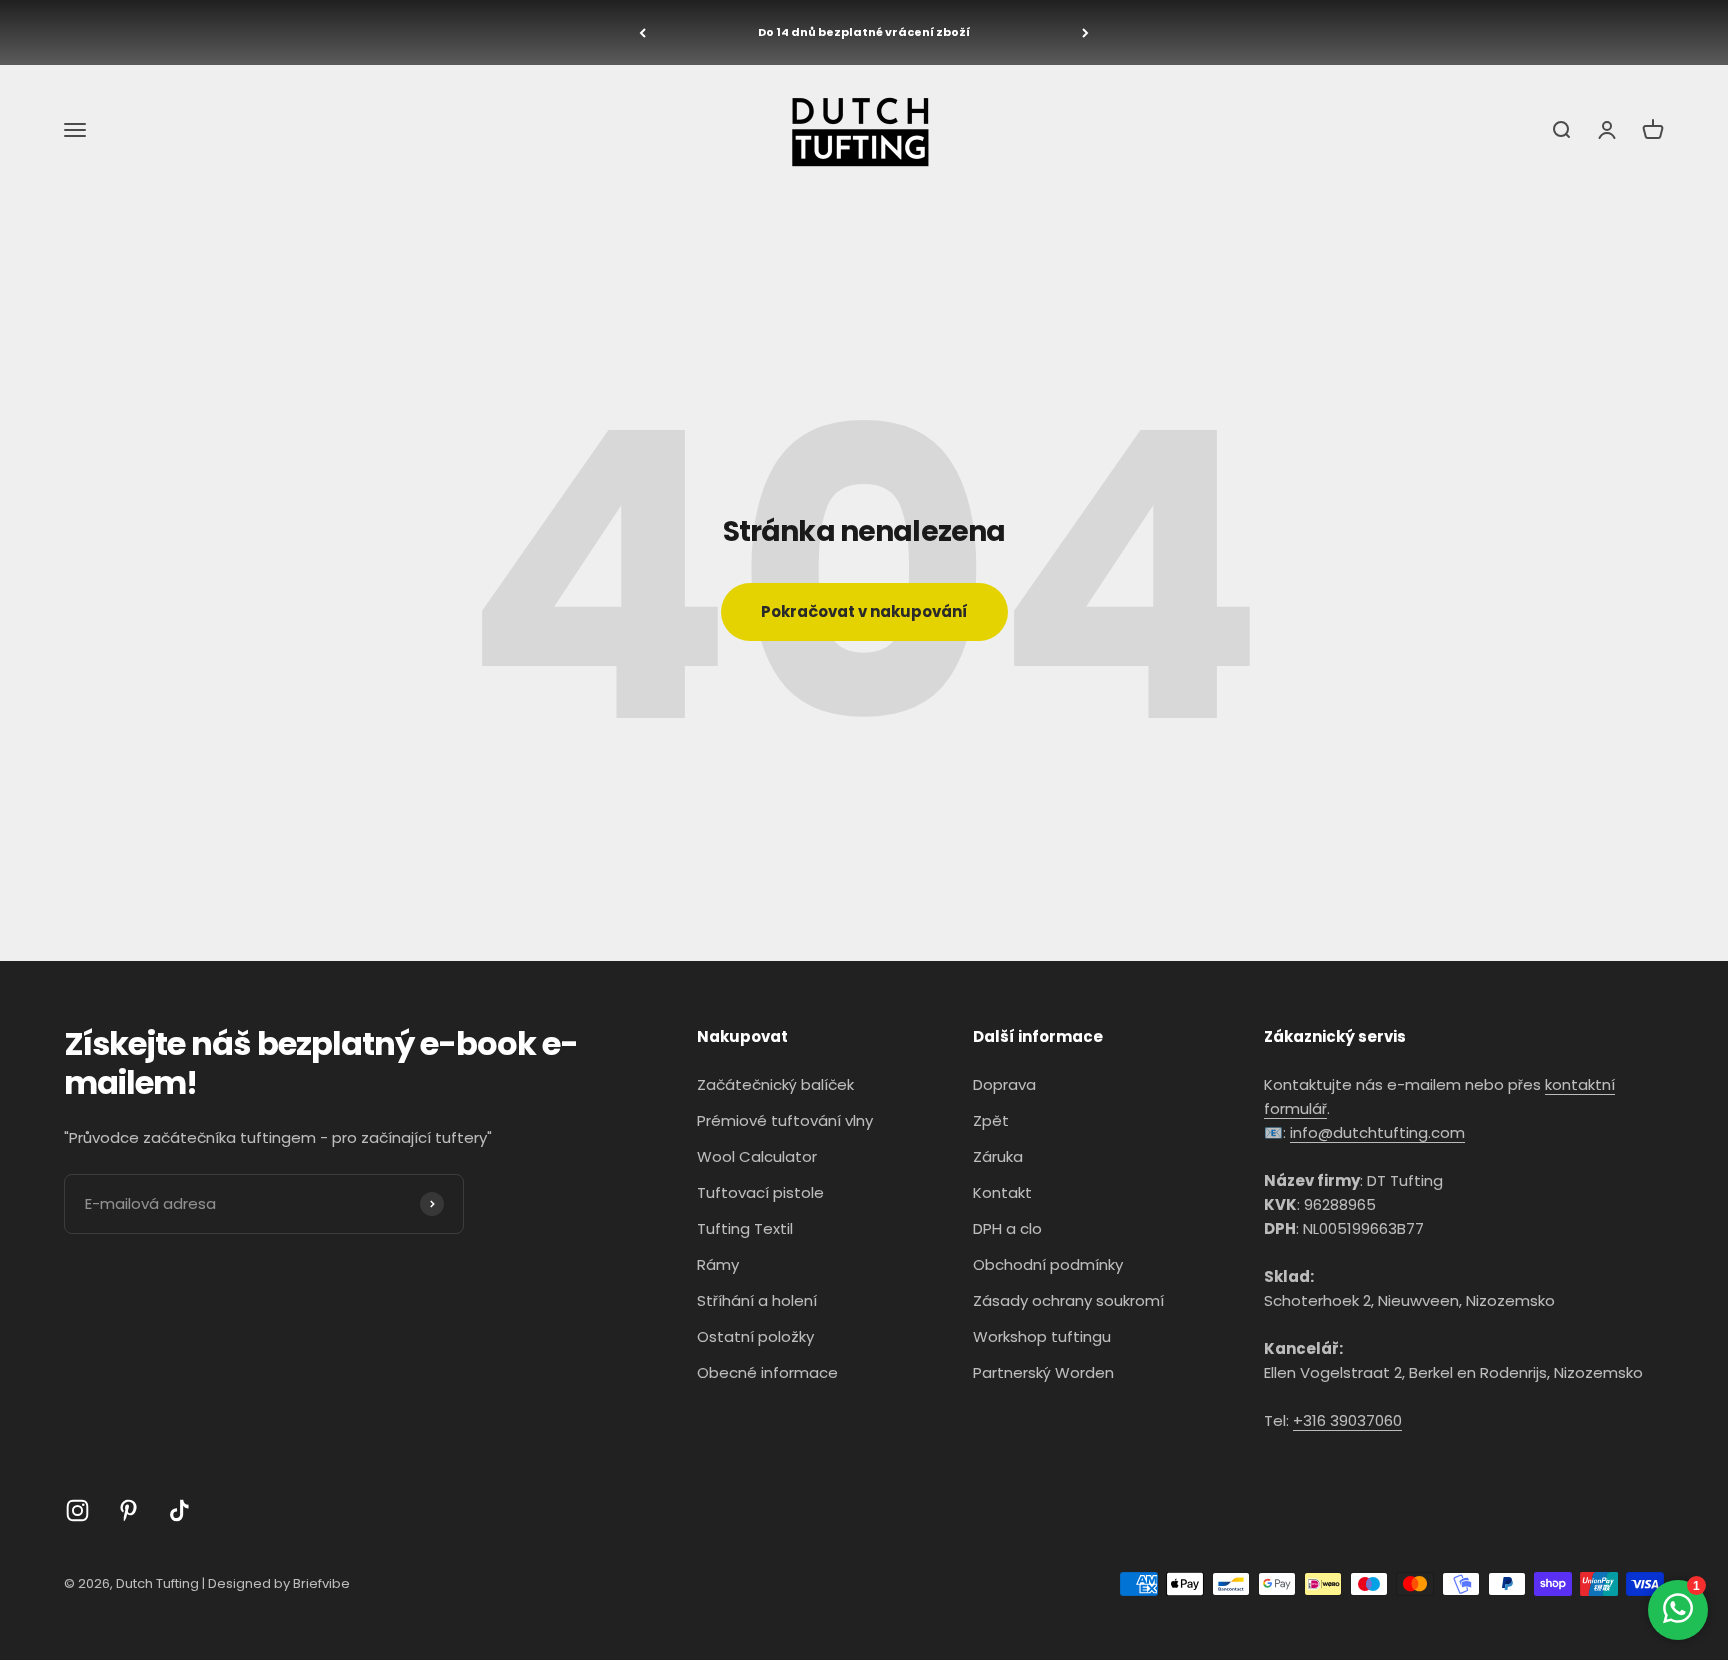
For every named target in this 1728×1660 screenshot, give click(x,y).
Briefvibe (321, 1583)
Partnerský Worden (1043, 1372)
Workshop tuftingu (1042, 1336)
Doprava (1004, 1084)
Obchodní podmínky (1048, 1264)
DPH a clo (1007, 1228)
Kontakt (1002, 1192)
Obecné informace (767, 1372)
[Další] (1085, 32)
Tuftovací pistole (760, 1192)
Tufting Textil (745, 1228)
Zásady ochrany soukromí (1068, 1300)
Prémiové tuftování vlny (785, 1120)
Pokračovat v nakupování (864, 611)
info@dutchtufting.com (1377, 1132)
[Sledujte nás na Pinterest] (128, 1510)
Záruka (998, 1156)
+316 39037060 (1347, 1420)
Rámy (718, 1264)
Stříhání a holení (757, 1300)
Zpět (991, 1120)
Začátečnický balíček (775, 1084)
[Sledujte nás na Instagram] (77, 1510)
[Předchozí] (642, 32)
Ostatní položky (755, 1336)
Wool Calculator (757, 1156)
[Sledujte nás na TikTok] (179, 1510)
